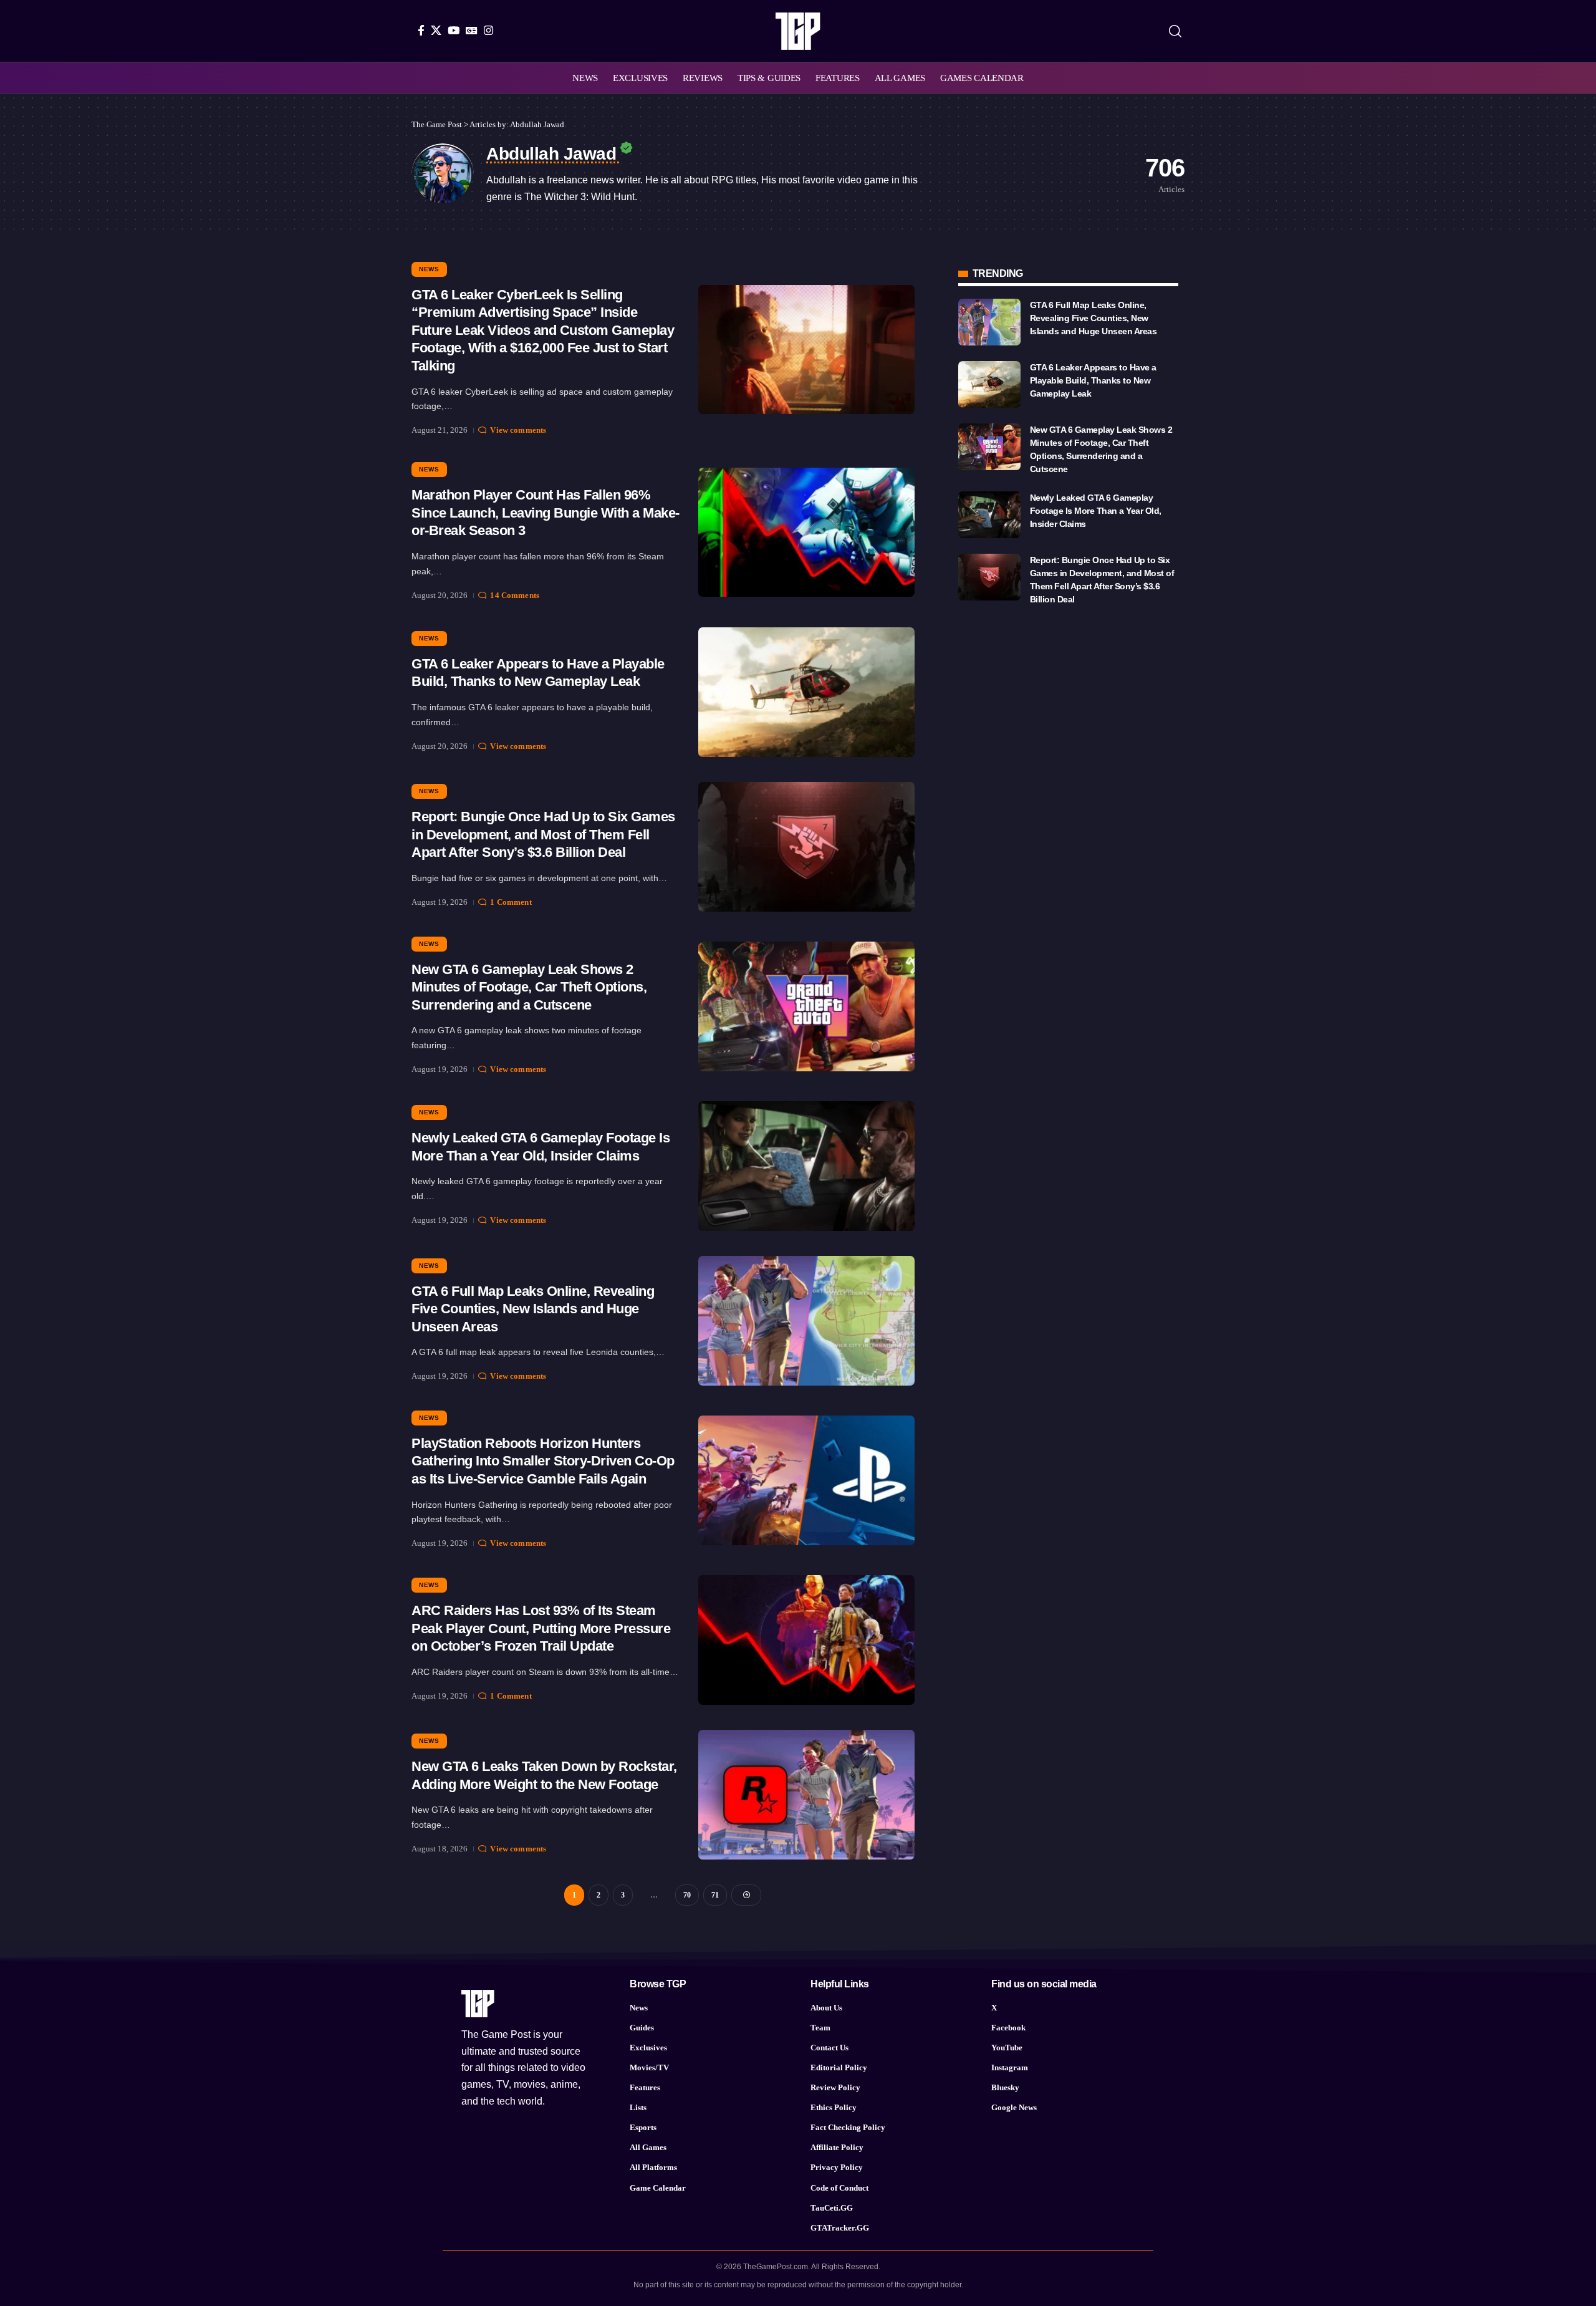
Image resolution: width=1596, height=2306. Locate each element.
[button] (1175, 31)
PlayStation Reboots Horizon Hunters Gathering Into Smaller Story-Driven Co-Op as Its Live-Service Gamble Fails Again (543, 1461)
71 (715, 1895)
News (429, 269)
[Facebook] (421, 30)
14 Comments (514, 595)
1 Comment (511, 902)
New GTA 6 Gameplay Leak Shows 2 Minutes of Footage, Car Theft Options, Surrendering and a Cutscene (529, 987)
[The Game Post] (798, 31)
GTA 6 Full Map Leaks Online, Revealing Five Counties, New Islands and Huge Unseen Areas (533, 1309)
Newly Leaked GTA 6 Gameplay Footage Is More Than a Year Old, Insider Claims (1096, 511)
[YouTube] (454, 30)
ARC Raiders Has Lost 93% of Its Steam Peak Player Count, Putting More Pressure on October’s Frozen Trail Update (541, 1628)
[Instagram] (488, 30)
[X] (436, 30)
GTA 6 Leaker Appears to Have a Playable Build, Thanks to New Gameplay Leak (1093, 380)
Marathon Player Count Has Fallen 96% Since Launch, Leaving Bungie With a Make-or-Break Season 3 (546, 513)
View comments (518, 430)
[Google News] (472, 30)
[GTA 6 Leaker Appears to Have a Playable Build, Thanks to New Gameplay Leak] (806, 692)
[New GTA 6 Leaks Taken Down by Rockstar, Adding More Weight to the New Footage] (806, 1795)
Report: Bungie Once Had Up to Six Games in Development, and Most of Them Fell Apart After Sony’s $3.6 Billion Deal (543, 834)
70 (687, 1895)
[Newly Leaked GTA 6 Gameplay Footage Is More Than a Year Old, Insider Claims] (806, 1166)
